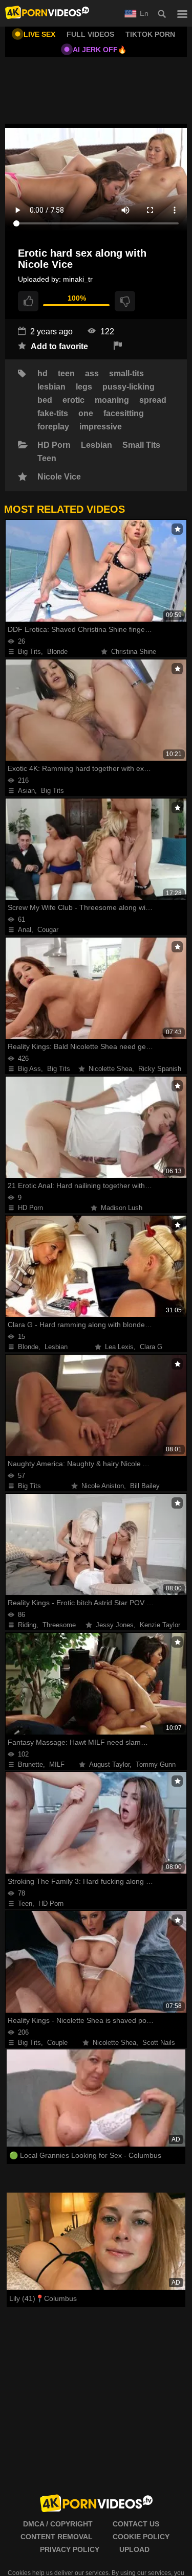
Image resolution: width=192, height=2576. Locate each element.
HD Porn (54, 445)
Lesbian (97, 445)
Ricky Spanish (160, 1069)
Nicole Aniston (103, 1486)
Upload (134, 2549)
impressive (101, 427)
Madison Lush (122, 1208)
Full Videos (90, 34)
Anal (25, 930)
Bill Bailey (145, 1486)
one (86, 414)
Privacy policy (70, 2549)
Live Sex (39, 34)
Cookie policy (141, 2537)
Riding (27, 1625)
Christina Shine (134, 652)
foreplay (53, 427)
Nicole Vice (59, 477)
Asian (26, 791)
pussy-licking (129, 387)
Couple (57, 2043)
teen (66, 374)
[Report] (118, 346)
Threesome (59, 1625)
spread (153, 400)
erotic (73, 400)
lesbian (51, 387)
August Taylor (109, 1764)
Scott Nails (159, 2043)
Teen (47, 459)
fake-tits (53, 414)
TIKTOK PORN (150, 34)
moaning (112, 400)
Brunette (30, 1764)
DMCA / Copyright (58, 2524)
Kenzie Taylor (160, 1625)
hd (42, 374)
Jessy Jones (115, 1625)
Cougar (48, 930)
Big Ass (29, 1069)
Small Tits (141, 445)
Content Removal (57, 2537)
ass (92, 374)
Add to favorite (58, 346)
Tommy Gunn (156, 1764)
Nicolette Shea (110, 1069)
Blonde (57, 652)
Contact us (136, 2524)
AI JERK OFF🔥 (100, 50)
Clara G (151, 1347)
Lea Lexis (119, 1347)
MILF (57, 1764)
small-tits (126, 374)
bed (45, 400)
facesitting (124, 414)
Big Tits (29, 652)
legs (84, 387)
